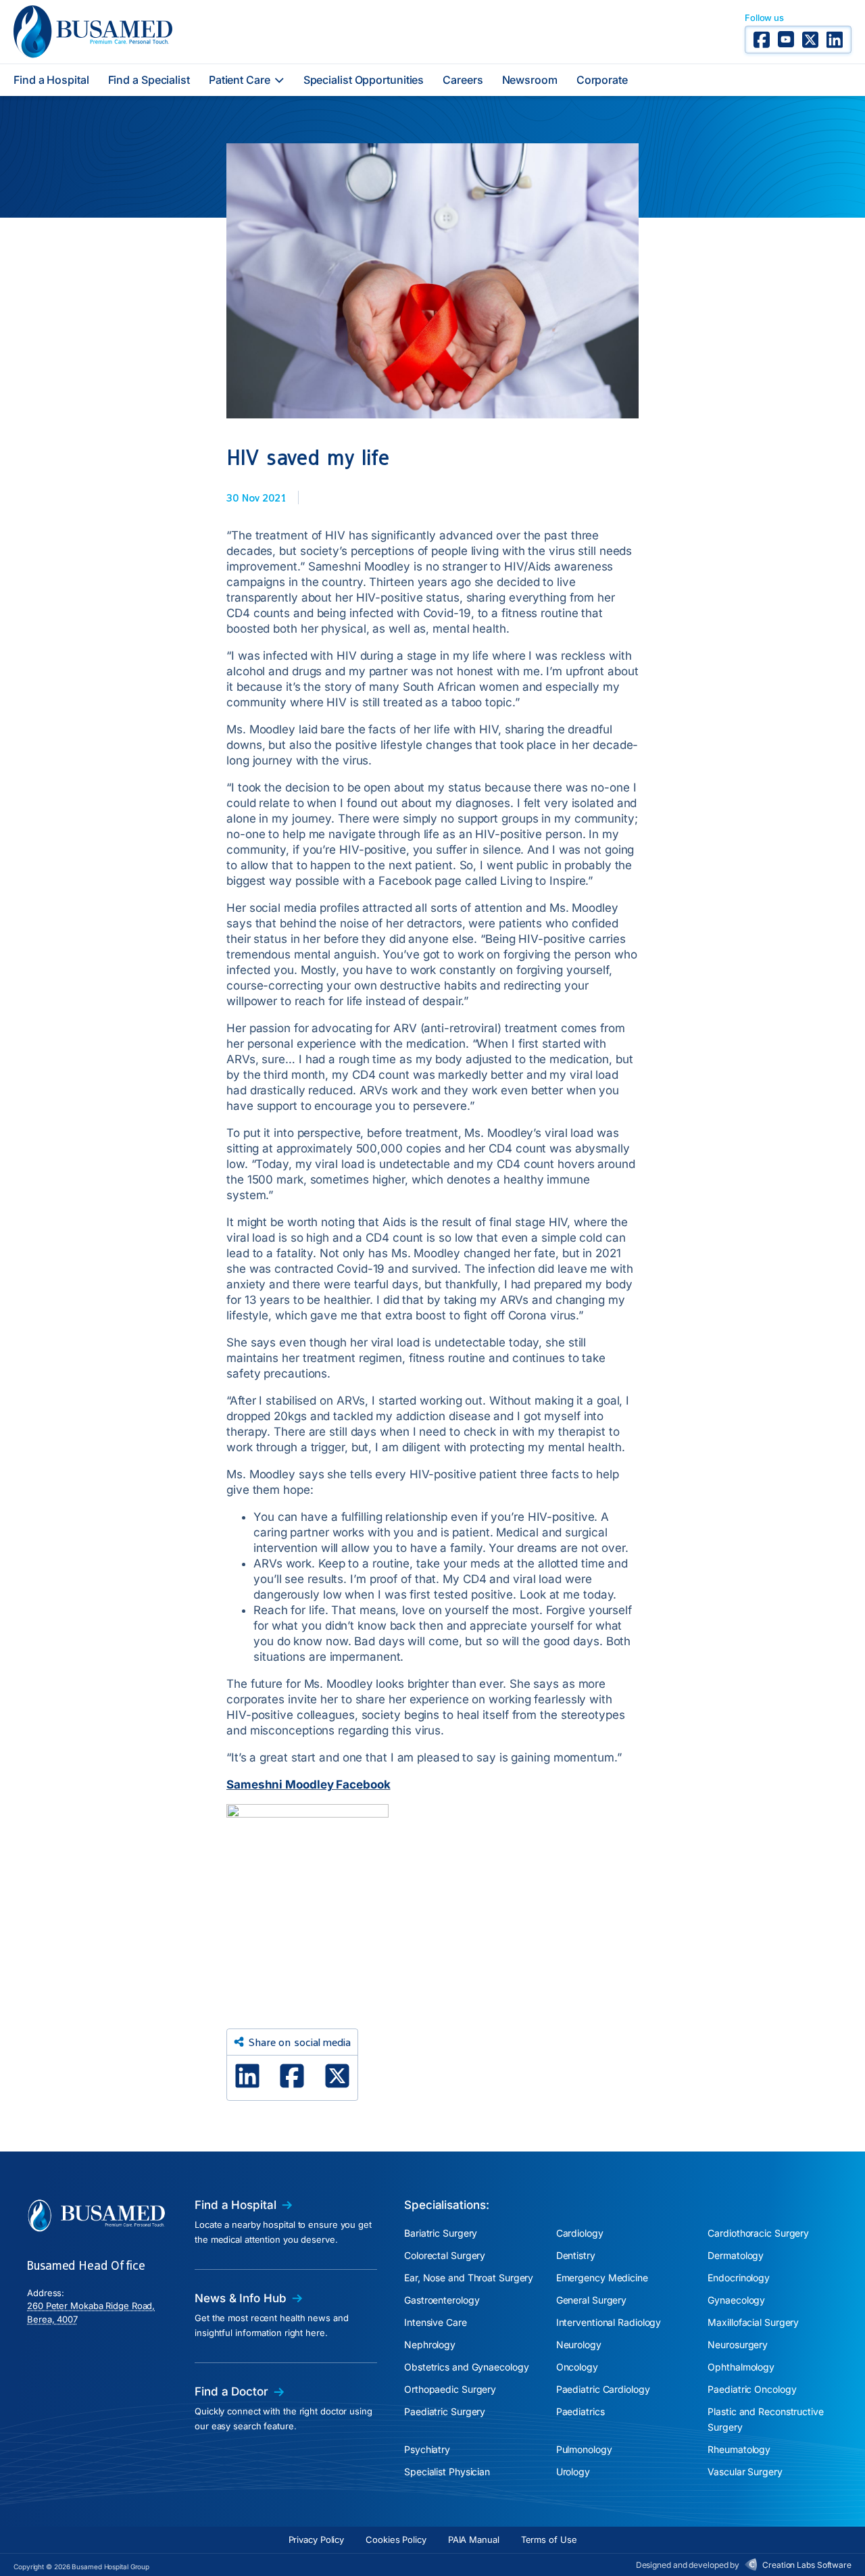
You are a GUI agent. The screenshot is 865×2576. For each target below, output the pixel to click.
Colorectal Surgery (445, 2255)
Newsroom (530, 80)
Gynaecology (736, 2300)
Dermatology (736, 2255)
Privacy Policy (317, 2539)
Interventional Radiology (609, 2322)
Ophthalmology (741, 2367)
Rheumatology (739, 2449)
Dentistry (576, 2255)
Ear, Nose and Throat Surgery (469, 2278)
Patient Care (240, 80)
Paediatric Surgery (445, 2411)
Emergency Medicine (602, 2278)
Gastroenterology (442, 2300)
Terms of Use (549, 2539)
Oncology (577, 2367)
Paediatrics (580, 2411)
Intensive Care (436, 2322)
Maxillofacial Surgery (753, 2322)
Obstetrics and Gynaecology (466, 2367)
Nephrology (430, 2344)
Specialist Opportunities (364, 80)
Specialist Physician (447, 2472)
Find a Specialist (149, 80)
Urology (573, 2472)
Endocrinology (739, 2278)
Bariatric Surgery (441, 2233)
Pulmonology (584, 2449)
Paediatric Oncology (752, 2389)
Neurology (579, 2344)
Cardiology (580, 2233)
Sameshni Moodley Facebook (308, 1784)
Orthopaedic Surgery (450, 2389)
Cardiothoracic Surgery (758, 2233)
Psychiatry (427, 2449)
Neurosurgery (738, 2344)
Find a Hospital (51, 80)
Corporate (602, 80)
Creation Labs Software (807, 2565)
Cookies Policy (396, 2539)
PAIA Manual (474, 2539)
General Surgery (592, 2300)
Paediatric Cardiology (603, 2389)
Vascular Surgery (745, 2472)
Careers (463, 80)
